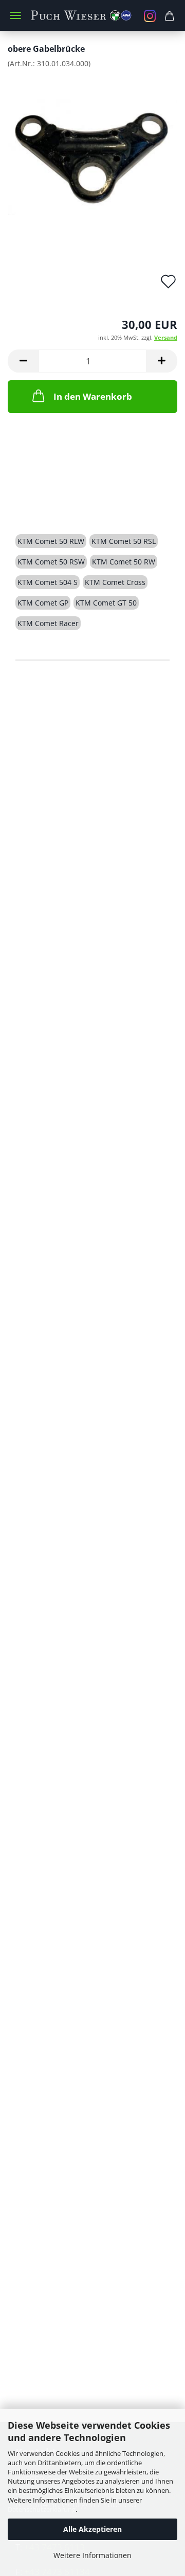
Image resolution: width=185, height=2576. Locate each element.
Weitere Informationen (92, 2555)
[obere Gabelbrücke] (92, 153)
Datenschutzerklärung (42, 2509)
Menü (15, 15)
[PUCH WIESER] (92, 15)
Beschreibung (54, 505)
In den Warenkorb (93, 396)
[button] (23, 361)
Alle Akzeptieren (92, 2529)
